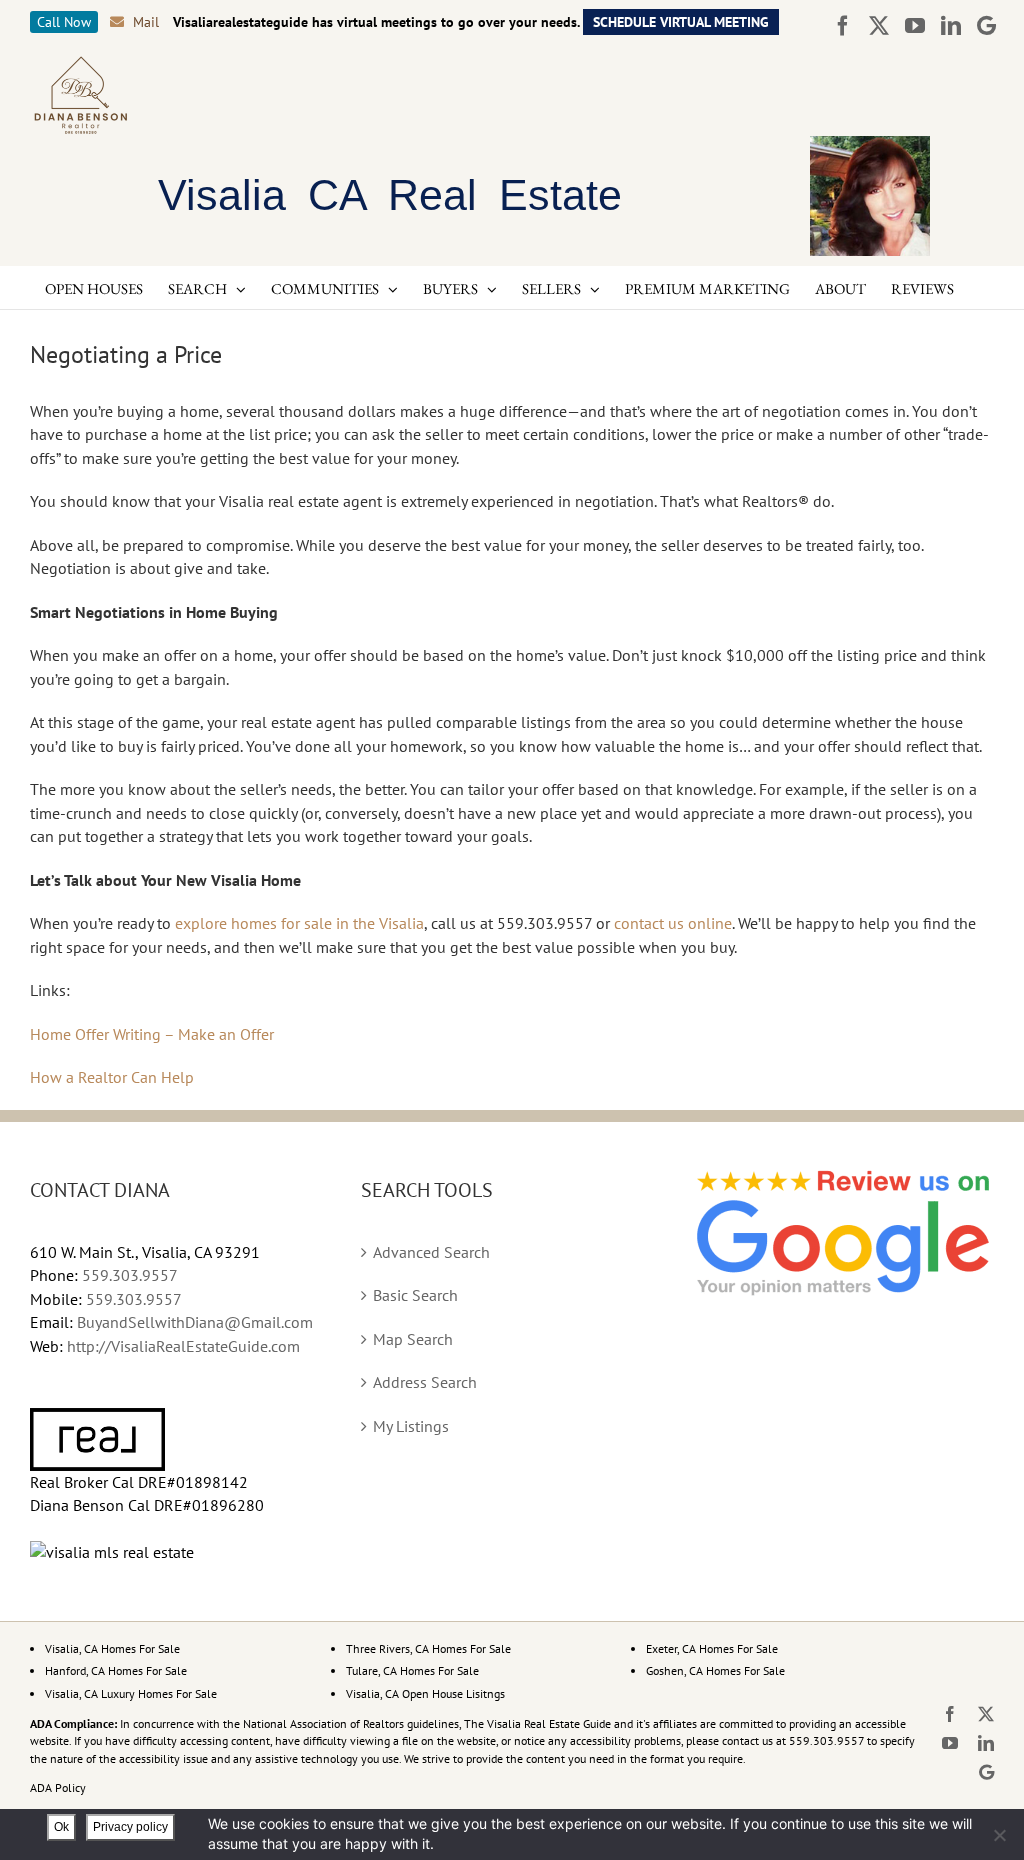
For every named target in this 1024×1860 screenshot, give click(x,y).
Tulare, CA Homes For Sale (412, 1670)
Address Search (425, 1382)
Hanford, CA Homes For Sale (116, 1670)
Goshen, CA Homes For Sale (715, 1670)
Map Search (413, 1339)
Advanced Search (431, 1252)
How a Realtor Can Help (112, 1077)
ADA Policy (58, 1787)
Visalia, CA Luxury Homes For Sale (131, 1693)
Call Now (64, 22)
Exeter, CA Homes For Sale (712, 1648)
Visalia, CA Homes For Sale (112, 1648)
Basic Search (415, 1295)
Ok (61, 1827)
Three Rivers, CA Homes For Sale (428, 1648)
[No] (999, 1835)
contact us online (673, 923)
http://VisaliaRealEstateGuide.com (183, 1346)
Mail (146, 22)
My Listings (411, 1426)
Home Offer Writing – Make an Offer (152, 1034)
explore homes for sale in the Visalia (299, 923)
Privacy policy (130, 1827)
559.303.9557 (130, 1275)
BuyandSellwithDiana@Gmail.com (195, 1322)
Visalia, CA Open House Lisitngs (425, 1693)
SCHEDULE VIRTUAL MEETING (681, 22)
